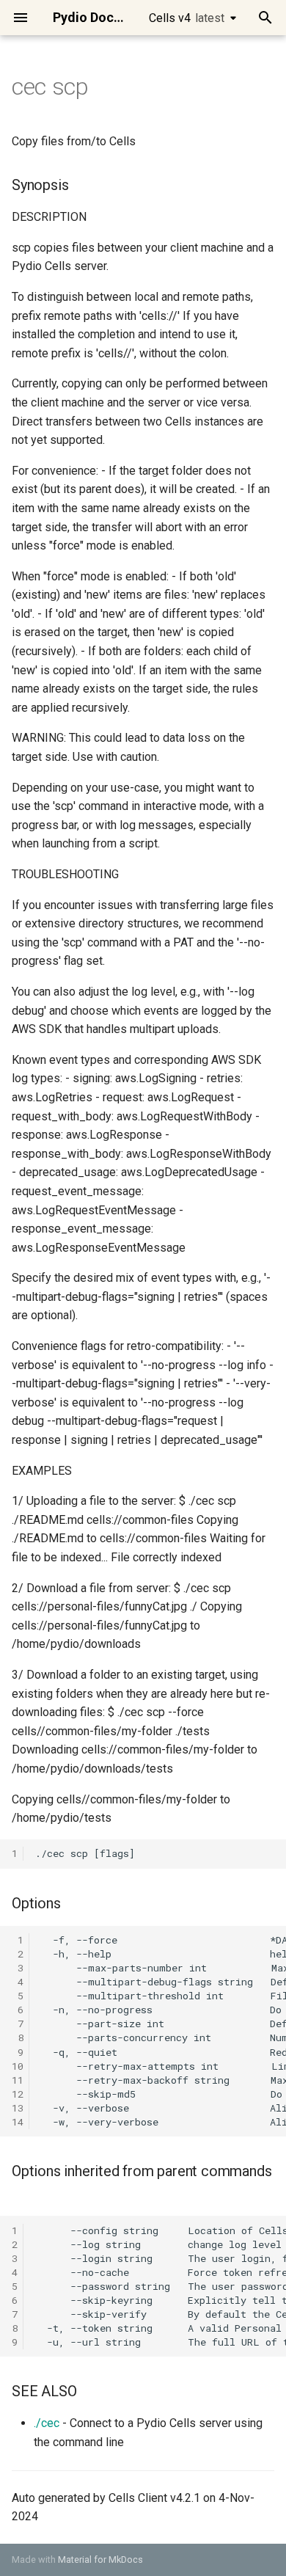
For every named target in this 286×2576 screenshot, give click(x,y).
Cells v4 (187, 18)
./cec (47, 2423)
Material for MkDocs (100, 2559)
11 (18, 2080)
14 (18, 2122)
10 (18, 2066)
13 (18, 2108)
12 (18, 2094)
